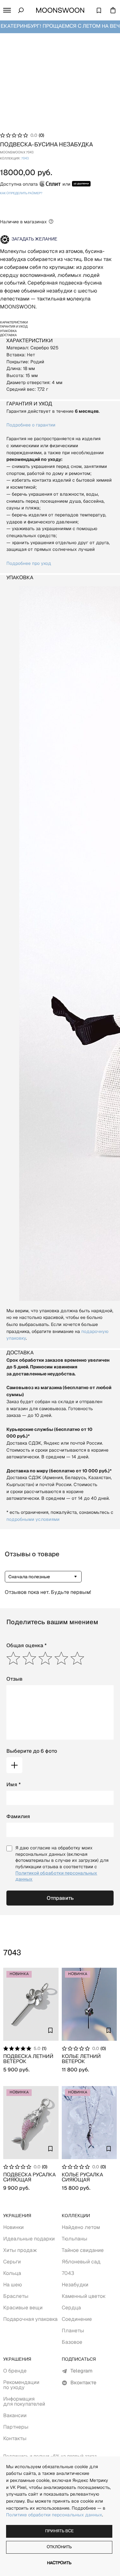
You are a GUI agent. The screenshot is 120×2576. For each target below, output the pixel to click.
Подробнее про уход (29, 563)
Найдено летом (81, 2227)
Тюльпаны (75, 2239)
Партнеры (16, 2427)
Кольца (12, 2273)
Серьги (12, 2262)
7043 (25, 159)
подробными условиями (33, 1519)
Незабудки (75, 2285)
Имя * (14, 1784)
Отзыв (15, 1679)
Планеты (73, 2331)
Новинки (13, 2227)
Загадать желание (34, 239)
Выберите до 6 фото (32, 1751)
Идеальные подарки (29, 2239)
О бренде (15, 2371)
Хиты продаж (20, 2250)
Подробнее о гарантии (31, 425)
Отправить (60, 1898)
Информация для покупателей (24, 2401)
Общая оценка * (27, 1645)
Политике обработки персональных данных (54, 2515)
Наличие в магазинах (23, 222)
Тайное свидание (83, 2250)
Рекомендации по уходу (21, 2385)
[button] (7, 10)
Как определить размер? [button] (21, 193)
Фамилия (18, 1816)
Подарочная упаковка (30, 2319)
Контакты (15, 2438)
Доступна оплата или (35, 184)
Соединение (77, 2319)
